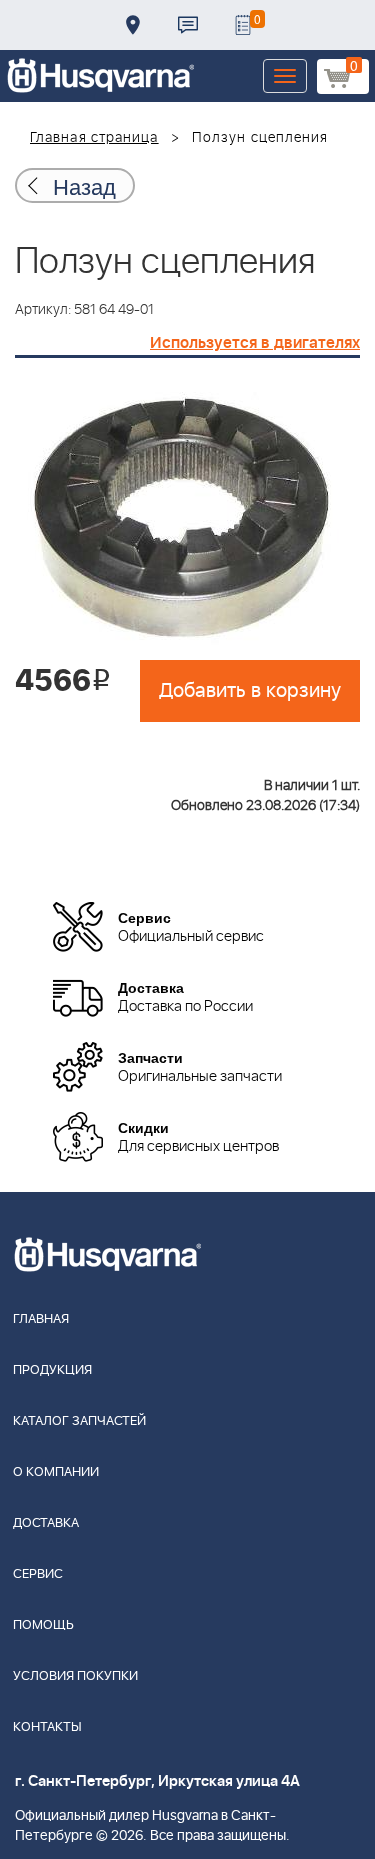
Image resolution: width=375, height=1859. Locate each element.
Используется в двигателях (255, 343)
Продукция (52, 1370)
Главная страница (94, 138)
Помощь (43, 1625)
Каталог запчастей (79, 1421)
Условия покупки (75, 1676)
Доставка (133, 25)
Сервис (38, 1574)
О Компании (56, 1472)
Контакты (188, 25)
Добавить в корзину (250, 691)
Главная (41, 1319)
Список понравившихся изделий (243, 25)
